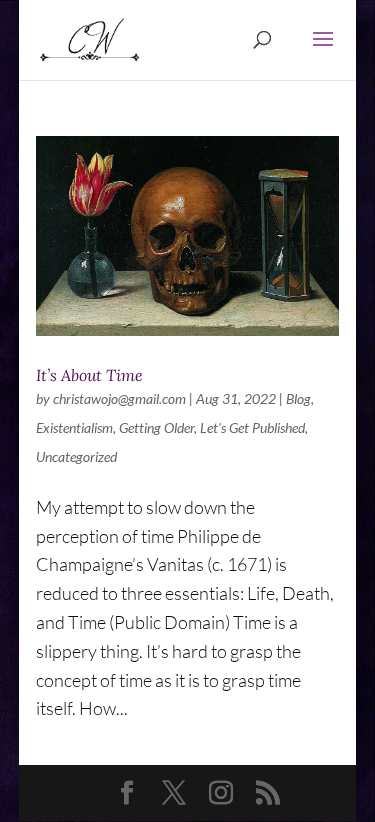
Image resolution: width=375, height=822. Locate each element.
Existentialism (74, 427)
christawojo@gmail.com (119, 398)
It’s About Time (89, 375)
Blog (298, 398)
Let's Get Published (252, 427)
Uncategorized (76, 456)
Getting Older (156, 427)
